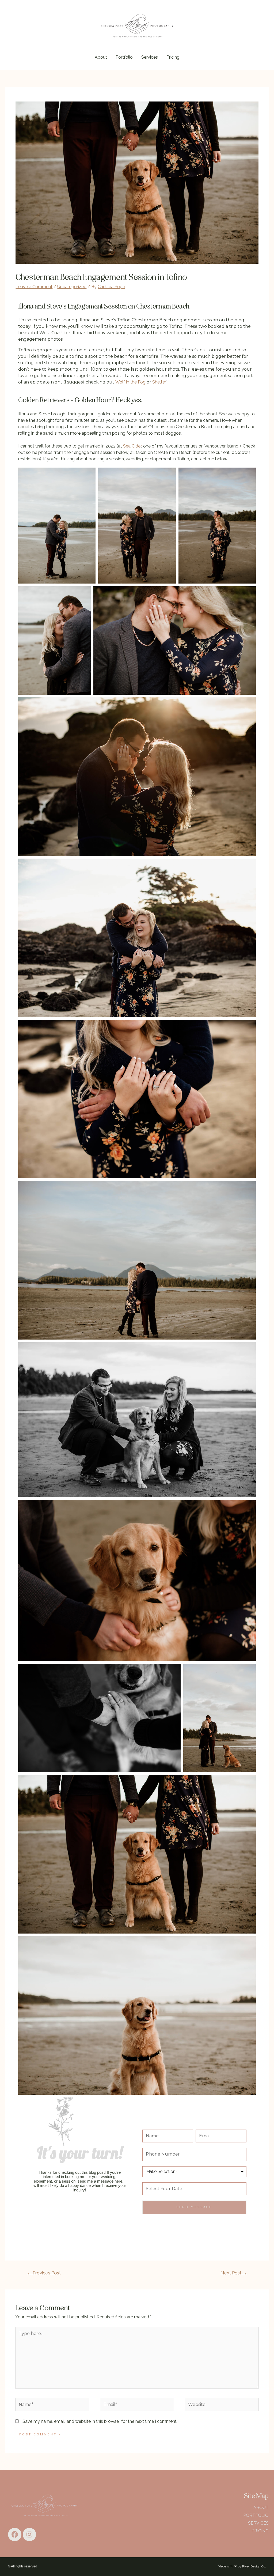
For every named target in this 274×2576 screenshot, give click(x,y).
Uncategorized (72, 287)
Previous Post (44, 2273)
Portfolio (124, 57)
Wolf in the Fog (130, 382)
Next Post (234, 2273)
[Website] (222, 2405)
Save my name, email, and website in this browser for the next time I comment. (100, 2421)
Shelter (159, 382)
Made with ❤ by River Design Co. (242, 2566)
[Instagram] (29, 2534)
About (101, 57)
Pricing (173, 57)
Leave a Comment (34, 287)
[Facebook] (15, 2534)
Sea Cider (132, 446)
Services (150, 57)
